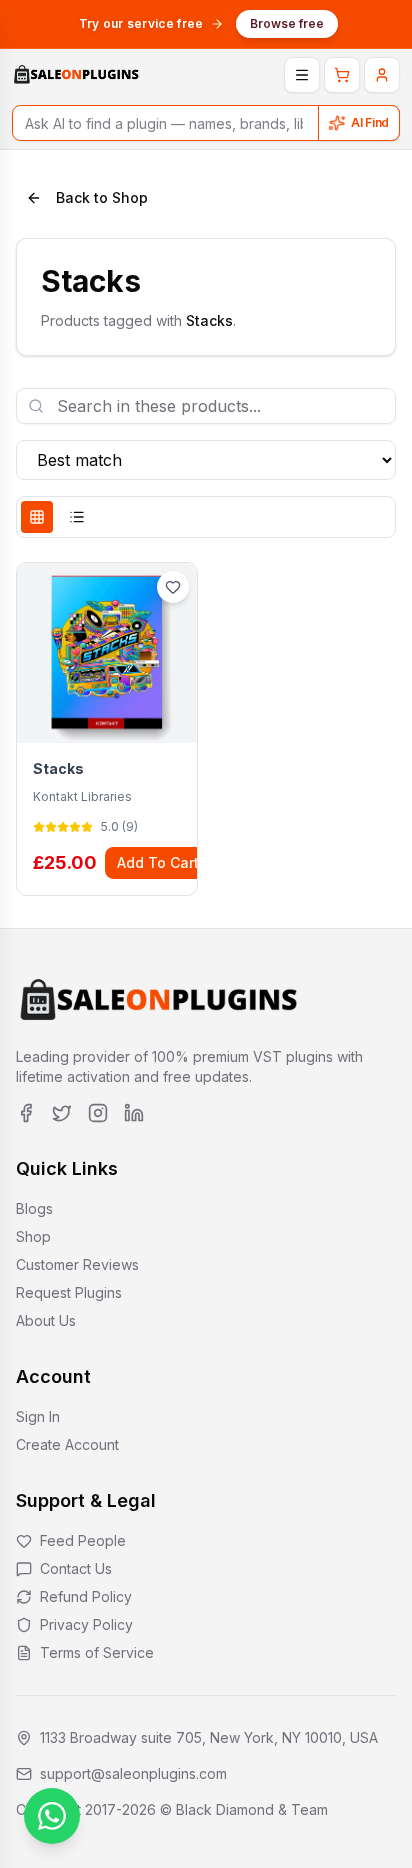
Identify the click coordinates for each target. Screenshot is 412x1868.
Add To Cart (158, 862)
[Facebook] (26, 1113)
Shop (33, 1236)
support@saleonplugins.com (133, 1773)
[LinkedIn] (134, 1113)
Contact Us (76, 1568)
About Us (46, 1320)
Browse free (287, 23)
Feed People (83, 1540)
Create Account (67, 1444)
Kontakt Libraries (82, 796)
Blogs (34, 1208)
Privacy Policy (86, 1624)
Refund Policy (86, 1596)
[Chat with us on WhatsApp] (52, 1816)
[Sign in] (382, 75)
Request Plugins (69, 1292)
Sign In (38, 1416)
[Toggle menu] (302, 75)
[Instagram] (98, 1113)
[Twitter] (62, 1113)
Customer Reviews (77, 1264)
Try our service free (141, 23)
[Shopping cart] (342, 75)
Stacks (58, 768)
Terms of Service (97, 1652)
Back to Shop (102, 197)
